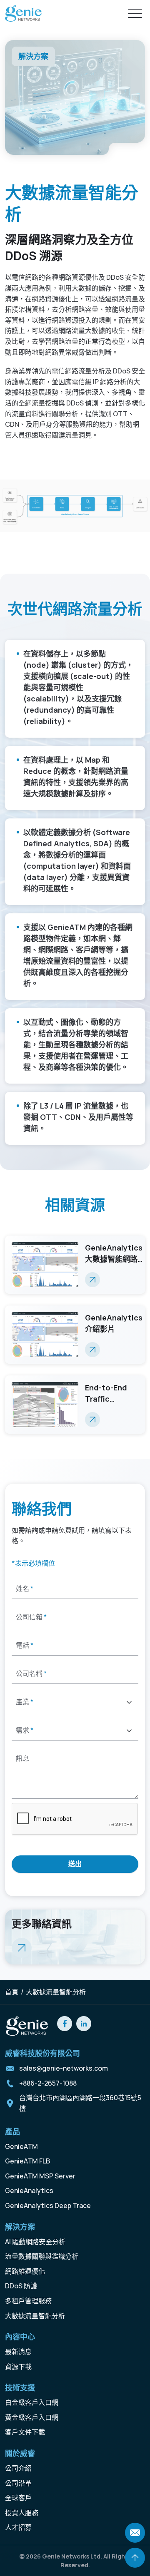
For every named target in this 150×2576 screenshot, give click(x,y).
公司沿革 (18, 2483)
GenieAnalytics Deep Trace (48, 2206)
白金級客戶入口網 (32, 2402)
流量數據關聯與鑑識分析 (42, 2256)
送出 (75, 1864)
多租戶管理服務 (28, 2301)
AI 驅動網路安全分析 (35, 2242)
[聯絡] (135, 2533)
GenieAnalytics (29, 2191)
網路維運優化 (25, 2271)
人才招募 (18, 2527)
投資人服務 (22, 2513)
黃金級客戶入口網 (32, 2417)
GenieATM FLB (27, 2161)
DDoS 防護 (21, 2286)
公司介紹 (18, 2468)
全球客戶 (18, 2498)
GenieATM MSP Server (40, 2176)
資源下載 (18, 2367)
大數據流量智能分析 (35, 2316)
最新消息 (18, 2352)
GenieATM (21, 2146)
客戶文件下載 (25, 2432)
